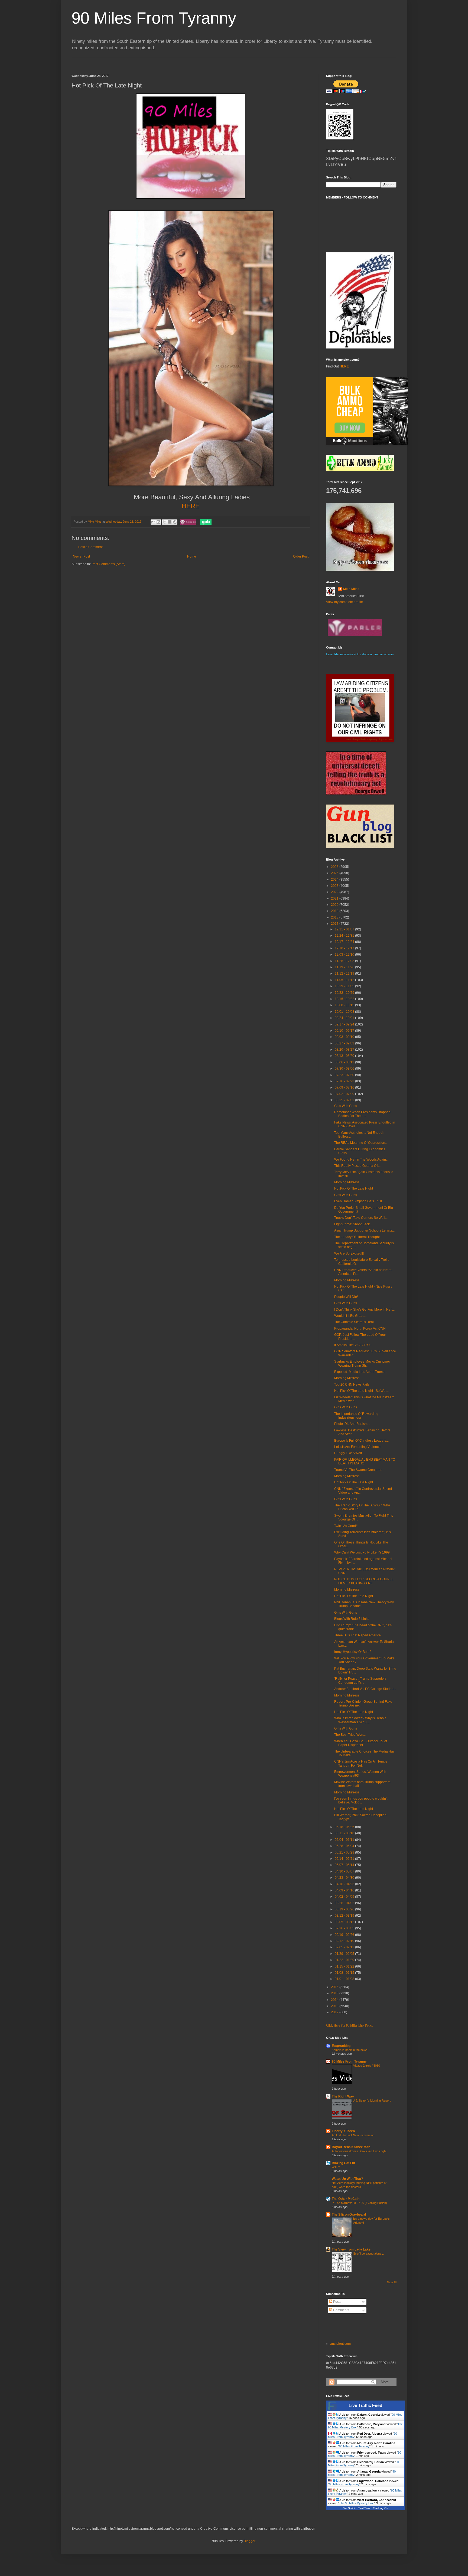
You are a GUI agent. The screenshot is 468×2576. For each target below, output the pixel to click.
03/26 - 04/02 (345, 1903)
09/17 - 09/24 (345, 1024)
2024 (335, 880)
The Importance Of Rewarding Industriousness (356, 1416)
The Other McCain (346, 2199)
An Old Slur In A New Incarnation (353, 2135)
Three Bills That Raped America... (359, 1635)
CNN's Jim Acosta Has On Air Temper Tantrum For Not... (361, 1763)
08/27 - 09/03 (345, 1043)
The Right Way (343, 2096)
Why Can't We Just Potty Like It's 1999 (362, 1552)
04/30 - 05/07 (345, 1871)
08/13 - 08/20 (345, 1056)
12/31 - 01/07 (345, 929)
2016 (335, 1987)
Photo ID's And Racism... (352, 1424)
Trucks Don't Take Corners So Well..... (362, 1218)
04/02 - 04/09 (345, 1897)
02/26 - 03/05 (345, 1928)
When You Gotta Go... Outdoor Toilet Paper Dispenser (361, 1743)
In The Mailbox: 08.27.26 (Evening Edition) (359, 2203)
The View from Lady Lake (351, 2249)
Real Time (364, 2508)
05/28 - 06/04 (345, 1846)
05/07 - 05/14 (345, 1865)
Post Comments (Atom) (108, 564)
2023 (335, 886)
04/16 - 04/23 (345, 1884)
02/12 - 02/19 (345, 1941)
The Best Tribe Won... (350, 1735)
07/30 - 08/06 (345, 1069)
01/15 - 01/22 (345, 1966)
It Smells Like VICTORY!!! (353, 1345)
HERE (344, 366)
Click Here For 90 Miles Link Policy (350, 2025)
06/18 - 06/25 (345, 1827)
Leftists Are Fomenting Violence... (359, 1447)
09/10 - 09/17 (345, 1031)
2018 (335, 917)
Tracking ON (381, 2508)
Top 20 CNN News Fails (352, 1385)
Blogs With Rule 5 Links (352, 1619)
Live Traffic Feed (365, 2406)
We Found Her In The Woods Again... (361, 1160)
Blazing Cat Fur (344, 2163)
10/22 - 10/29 (345, 993)
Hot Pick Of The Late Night (354, 1188)
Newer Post (81, 556)
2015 (335, 1993)
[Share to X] (164, 522)
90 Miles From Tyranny (154, 18)
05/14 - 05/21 (345, 1859)
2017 (335, 924)
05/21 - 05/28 (345, 1852)
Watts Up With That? (347, 2179)
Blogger (249, 2541)
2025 (335, 873)
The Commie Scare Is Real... (355, 1322)
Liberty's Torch (343, 2131)
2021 (335, 898)
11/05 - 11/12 (345, 980)
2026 (335, 867)
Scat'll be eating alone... (368, 2253)
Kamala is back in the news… (351, 2050)
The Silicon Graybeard (349, 2214)
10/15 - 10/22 (345, 999)
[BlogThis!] (158, 522)
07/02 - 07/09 (345, 1094)
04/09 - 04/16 (345, 1890)
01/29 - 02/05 (345, 1954)
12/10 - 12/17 (345, 948)
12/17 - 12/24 (345, 942)
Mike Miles (351, 589)
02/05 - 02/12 (345, 1947)
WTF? (336, 2167)
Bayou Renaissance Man (351, 2147)
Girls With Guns (346, 1106)
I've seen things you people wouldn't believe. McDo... (361, 1800)
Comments (341, 2310)
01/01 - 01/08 (345, 1979)
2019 (335, 911)
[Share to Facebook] (170, 522)
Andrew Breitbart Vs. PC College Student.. (365, 1689)
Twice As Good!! (346, 1526)
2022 (335, 892)
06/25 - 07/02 (345, 1100)
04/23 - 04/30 (345, 1878)
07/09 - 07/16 (345, 1087)
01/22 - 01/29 (345, 1960)
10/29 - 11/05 (345, 986)
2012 (335, 2012)
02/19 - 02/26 (345, 1935)
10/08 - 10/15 (345, 1005)
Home (192, 556)
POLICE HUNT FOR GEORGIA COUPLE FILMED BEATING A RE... (364, 1581)
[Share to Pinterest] (175, 522)
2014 (335, 2000)
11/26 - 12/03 (345, 961)
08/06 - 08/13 (345, 1062)
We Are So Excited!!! (349, 1253)
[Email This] (153, 522)
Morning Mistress (347, 1182)
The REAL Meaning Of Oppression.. (360, 1143)
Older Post (301, 556)
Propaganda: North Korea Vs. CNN (360, 1328)
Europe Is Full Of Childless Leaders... (361, 1441)
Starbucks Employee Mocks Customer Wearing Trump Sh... (362, 1363)
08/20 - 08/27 (345, 1050)
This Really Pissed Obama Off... (357, 1166)
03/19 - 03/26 (345, 1909)
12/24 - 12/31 (345, 936)
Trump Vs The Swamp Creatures (358, 1470)
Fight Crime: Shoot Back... (353, 1224)
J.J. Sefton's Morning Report (372, 2100)
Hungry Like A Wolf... (349, 1453)
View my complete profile (344, 602)
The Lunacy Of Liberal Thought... (358, 1237)
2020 (335, 905)
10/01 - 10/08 (345, 1012)
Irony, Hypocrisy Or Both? (353, 1652)
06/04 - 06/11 (345, 1840)
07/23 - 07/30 (345, 1075)
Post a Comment (90, 547)
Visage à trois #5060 (367, 2066)
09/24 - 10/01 (345, 1018)
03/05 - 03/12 (345, 1922)
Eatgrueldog (341, 2046)
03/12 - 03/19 (345, 1916)
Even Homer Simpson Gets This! (358, 1201)
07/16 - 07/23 (345, 1081)
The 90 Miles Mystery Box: (357, 2503)
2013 (335, 2006)
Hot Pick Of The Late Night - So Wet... (361, 1391)
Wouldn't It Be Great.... (350, 1316)
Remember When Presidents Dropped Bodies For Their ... (362, 1114)
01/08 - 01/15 (345, 1973)
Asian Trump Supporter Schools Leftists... (364, 1230)
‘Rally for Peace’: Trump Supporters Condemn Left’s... (360, 1681)
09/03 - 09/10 (345, 1037)
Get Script (349, 2508)
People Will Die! (346, 1297)
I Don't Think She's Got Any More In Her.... (364, 1310)
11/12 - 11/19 (345, 973)
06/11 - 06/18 (345, 1833)
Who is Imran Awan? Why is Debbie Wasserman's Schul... (360, 1720)
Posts (337, 2302)
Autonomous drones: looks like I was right (359, 2151)
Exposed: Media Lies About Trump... (361, 1372)
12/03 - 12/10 (345, 955)
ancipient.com (340, 2344)
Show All (392, 2282)
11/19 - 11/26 (345, 967)
